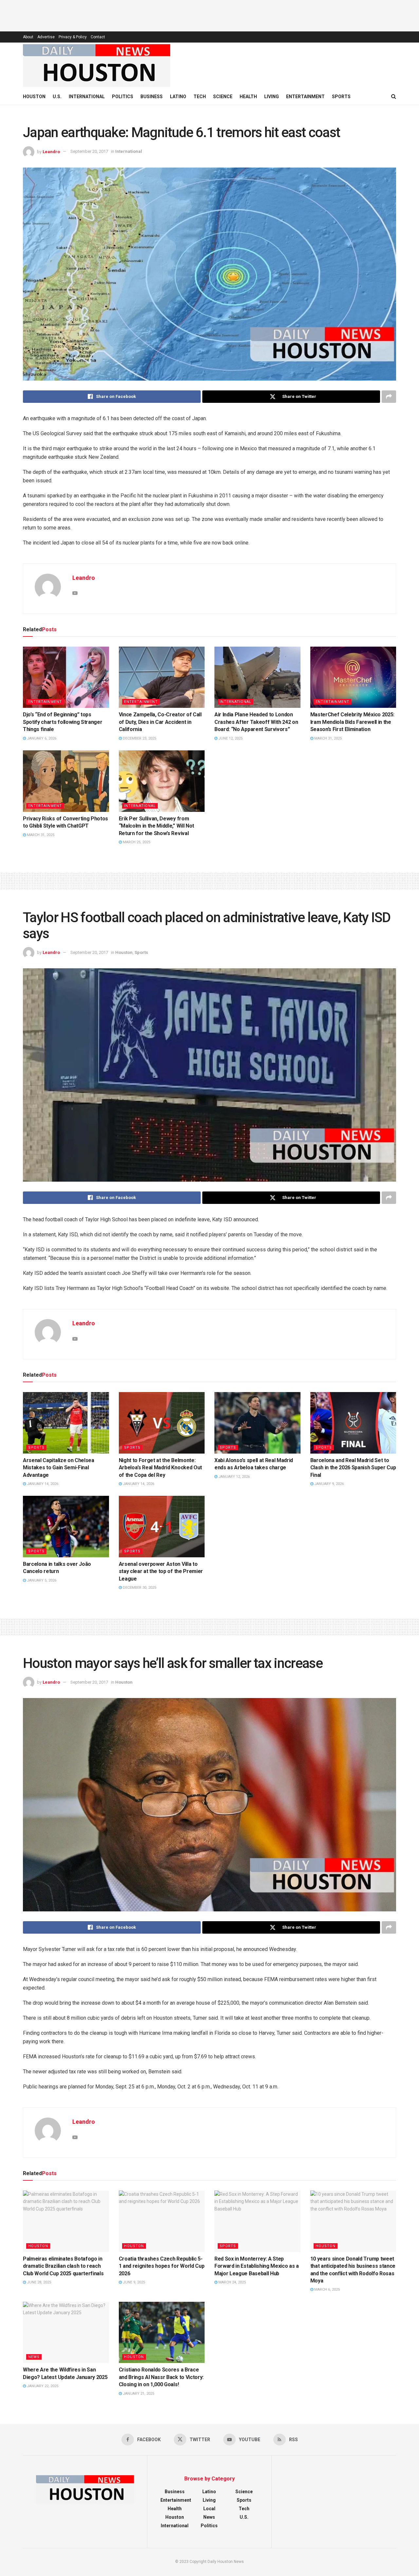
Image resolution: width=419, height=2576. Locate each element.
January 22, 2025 (42, 2386)
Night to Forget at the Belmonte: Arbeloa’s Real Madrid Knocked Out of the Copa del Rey (160, 1468)
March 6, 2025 (327, 2290)
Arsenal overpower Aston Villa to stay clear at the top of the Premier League (161, 1571)
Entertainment (305, 97)
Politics (123, 97)
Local (209, 2509)
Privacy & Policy (73, 37)
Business (152, 97)
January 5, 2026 (41, 1580)
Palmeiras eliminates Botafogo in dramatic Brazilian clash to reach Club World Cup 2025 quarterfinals (63, 2266)
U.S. (57, 97)
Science (223, 97)
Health (248, 97)
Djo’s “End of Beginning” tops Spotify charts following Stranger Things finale (63, 722)
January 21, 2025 (138, 2394)
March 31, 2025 (328, 738)
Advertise (46, 37)
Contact (98, 37)
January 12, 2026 (234, 1477)
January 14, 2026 (42, 1484)
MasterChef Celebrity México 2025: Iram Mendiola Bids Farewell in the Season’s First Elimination (352, 722)
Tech (200, 97)
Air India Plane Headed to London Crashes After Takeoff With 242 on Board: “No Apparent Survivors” (256, 722)
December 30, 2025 (139, 1588)
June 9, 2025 (133, 2282)
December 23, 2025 (139, 738)
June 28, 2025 (38, 2282)
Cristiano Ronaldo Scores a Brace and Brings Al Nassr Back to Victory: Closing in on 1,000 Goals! (161, 2377)
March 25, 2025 (136, 842)
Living (272, 97)
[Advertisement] (209, 15)
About (28, 37)
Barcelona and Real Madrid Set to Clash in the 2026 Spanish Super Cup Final (353, 1468)
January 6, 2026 (41, 738)
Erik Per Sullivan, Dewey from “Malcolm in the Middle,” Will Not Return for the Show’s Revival (156, 826)
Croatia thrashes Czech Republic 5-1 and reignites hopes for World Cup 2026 (162, 2266)
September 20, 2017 (89, 151)
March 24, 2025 (232, 2282)
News (34, 2357)
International (87, 97)
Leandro (51, 151)
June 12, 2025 (230, 738)
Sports (341, 97)
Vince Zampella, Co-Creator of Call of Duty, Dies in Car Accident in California (160, 722)
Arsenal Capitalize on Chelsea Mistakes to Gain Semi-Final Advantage (59, 1468)
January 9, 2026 (328, 1484)
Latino (178, 97)
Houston (34, 97)
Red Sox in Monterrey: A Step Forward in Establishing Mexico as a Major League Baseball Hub (257, 2266)
